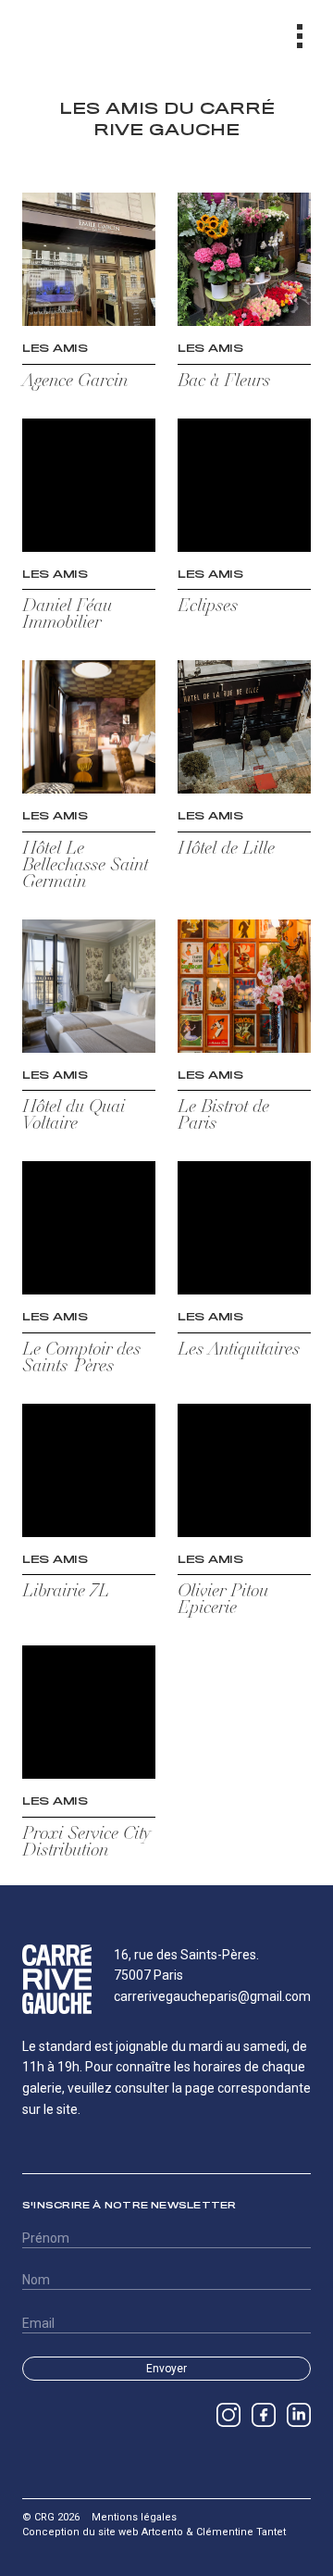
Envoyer (166, 2369)
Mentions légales (134, 2517)
